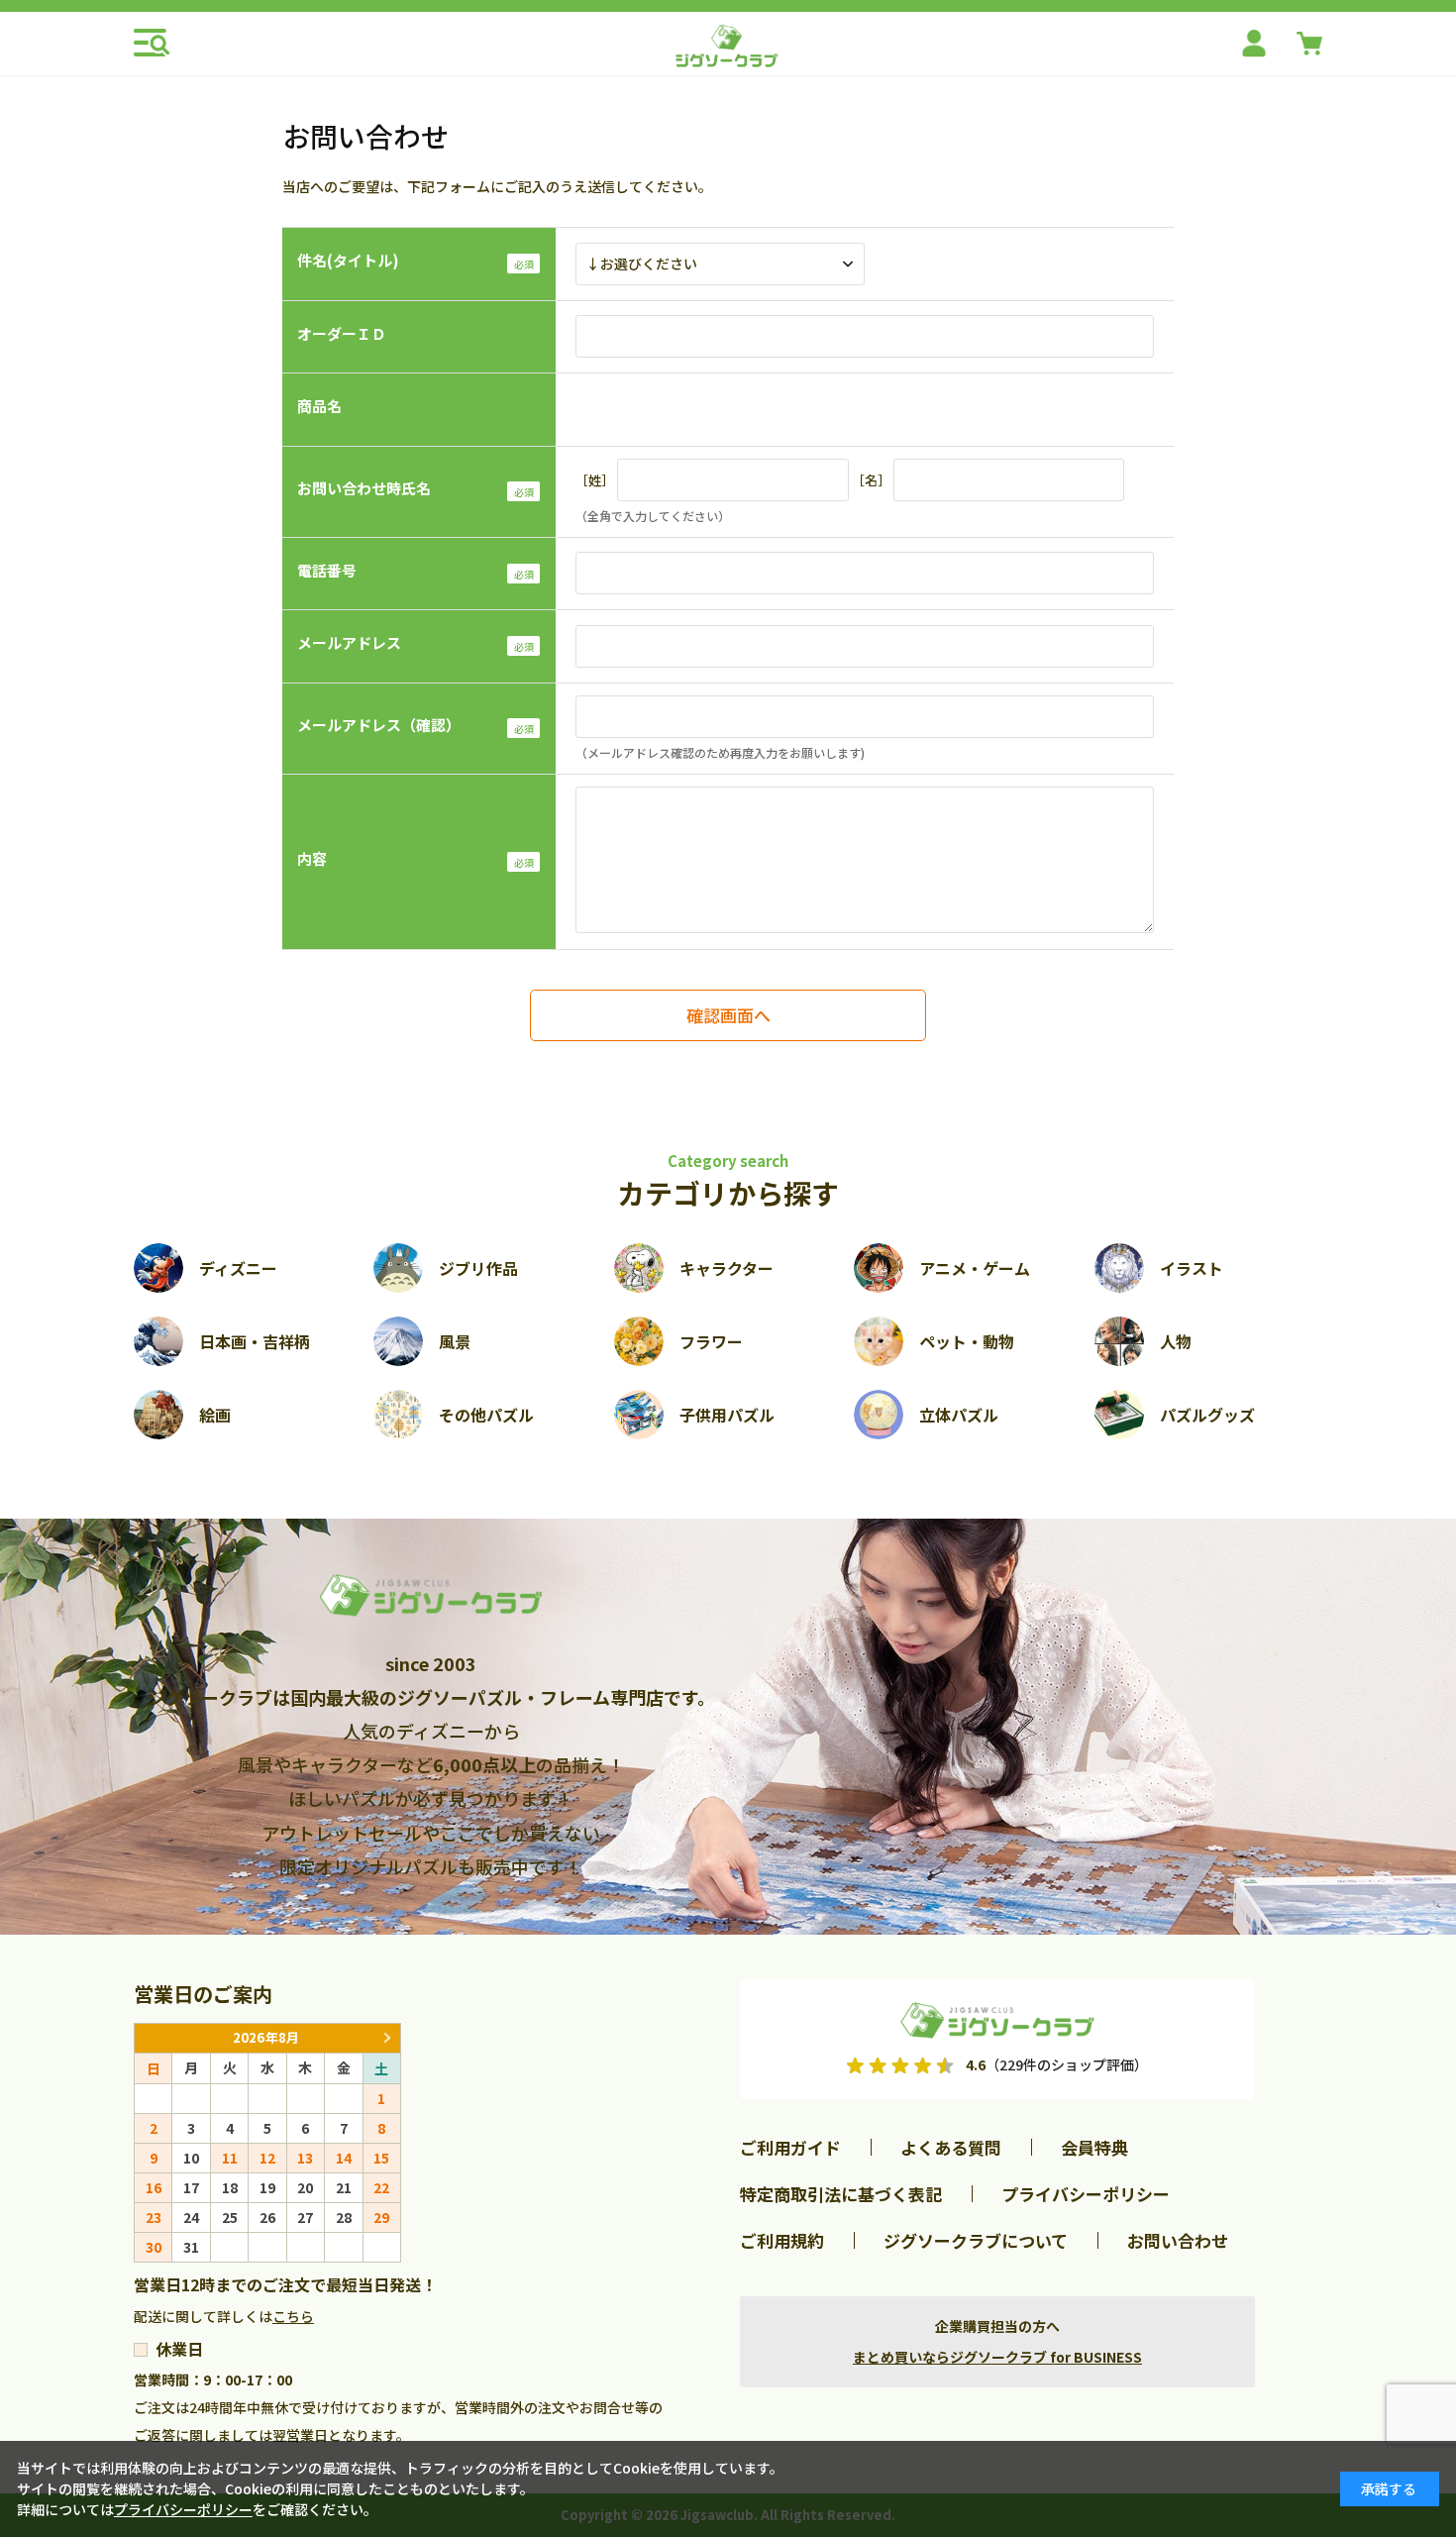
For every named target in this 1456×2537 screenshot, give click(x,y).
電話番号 (327, 570)
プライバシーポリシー (1086, 2194)
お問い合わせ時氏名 (364, 488)
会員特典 (1094, 2147)
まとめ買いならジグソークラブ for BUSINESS (997, 2357)
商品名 (319, 406)
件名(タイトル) (348, 260)
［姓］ (595, 480)
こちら (293, 2316)
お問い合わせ (1178, 2240)
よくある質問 (951, 2147)
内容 (312, 858)
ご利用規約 (782, 2240)
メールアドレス (349, 642)
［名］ (871, 480)
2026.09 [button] (386, 2038)
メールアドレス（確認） (379, 725)
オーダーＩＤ (342, 333)
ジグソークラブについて (976, 2240)
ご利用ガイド (790, 2147)
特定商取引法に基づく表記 (841, 2194)
